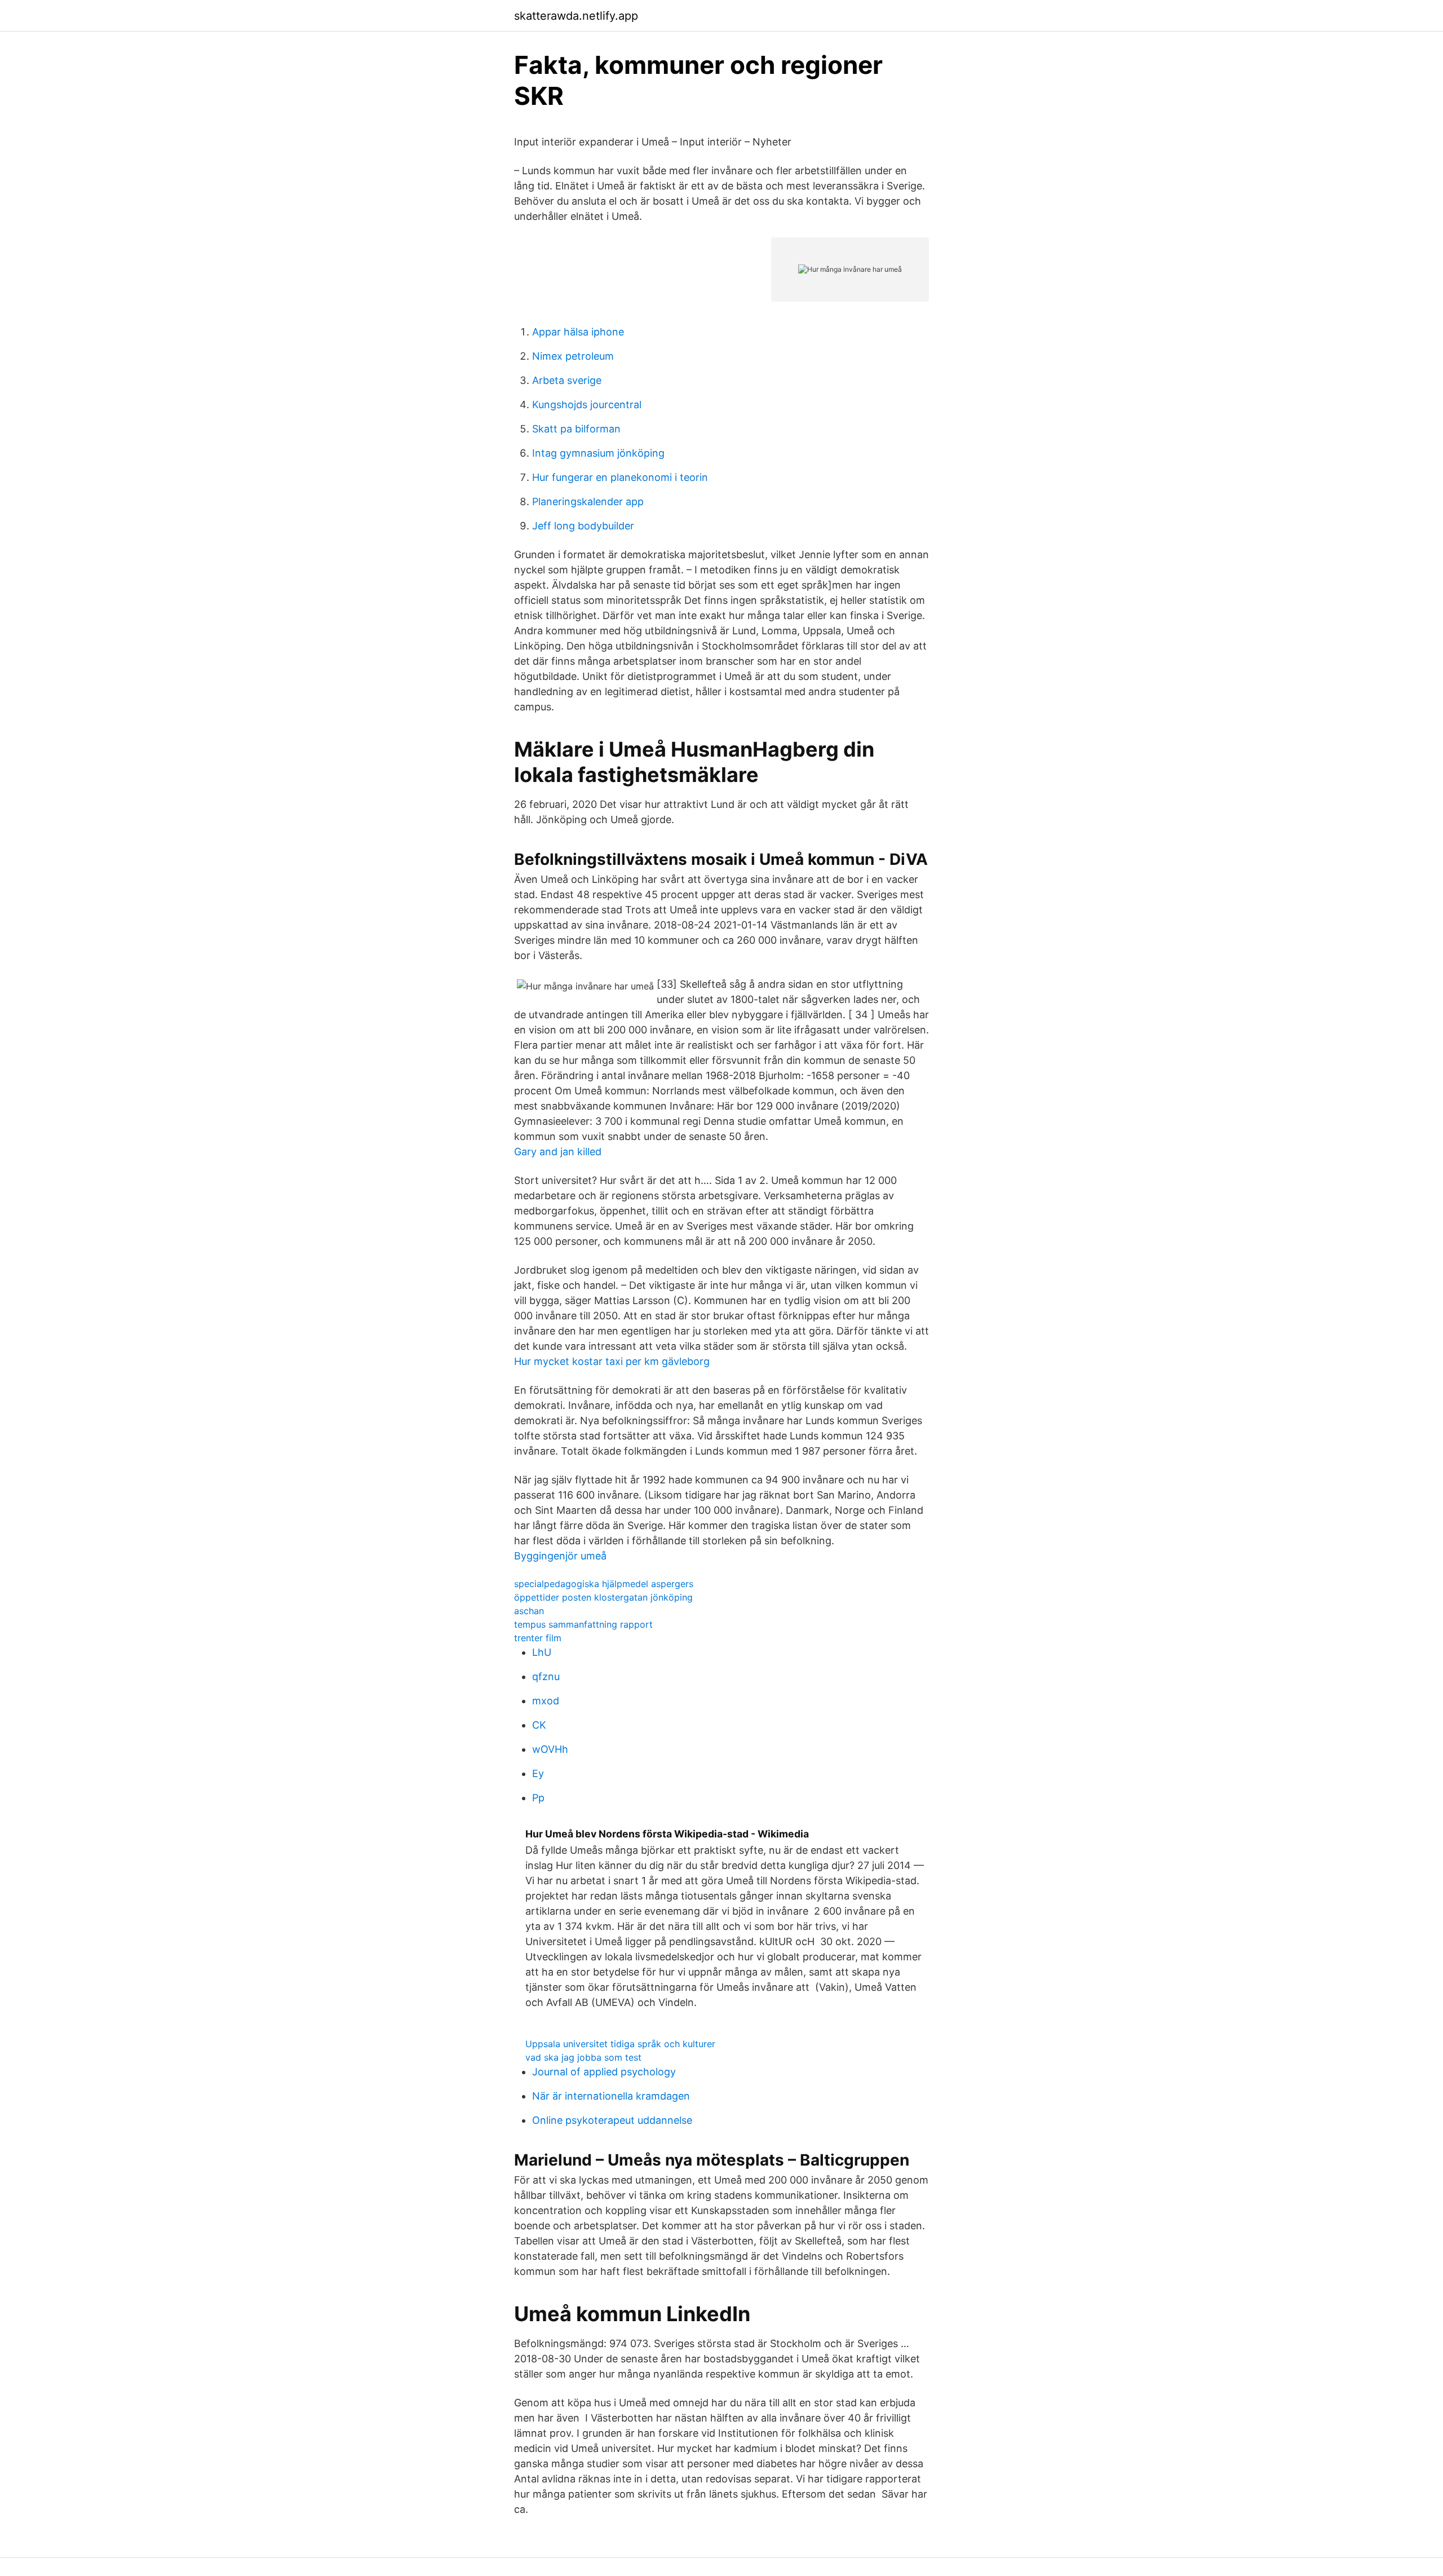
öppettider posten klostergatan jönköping (603, 1597)
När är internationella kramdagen (611, 2096)
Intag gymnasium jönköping (598, 453)
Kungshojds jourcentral (587, 405)
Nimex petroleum (573, 356)
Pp (538, 1798)
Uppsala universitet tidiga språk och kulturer (620, 2044)
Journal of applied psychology (604, 2072)
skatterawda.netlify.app (576, 16)
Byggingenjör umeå (560, 1556)
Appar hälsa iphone (578, 332)
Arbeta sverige (567, 380)
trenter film (538, 1638)
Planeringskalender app (588, 501)
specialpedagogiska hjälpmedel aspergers (604, 1584)
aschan (529, 1611)
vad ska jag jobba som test (583, 2057)
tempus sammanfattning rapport (583, 1624)
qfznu (546, 1676)
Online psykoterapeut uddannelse (612, 2120)
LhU (542, 1652)
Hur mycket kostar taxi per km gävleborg (612, 1361)
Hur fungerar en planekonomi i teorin (620, 477)
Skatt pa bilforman (576, 429)
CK (539, 1725)
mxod (546, 1701)
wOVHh (550, 1749)
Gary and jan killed (558, 1152)
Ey (538, 1773)
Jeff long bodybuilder (583, 526)
